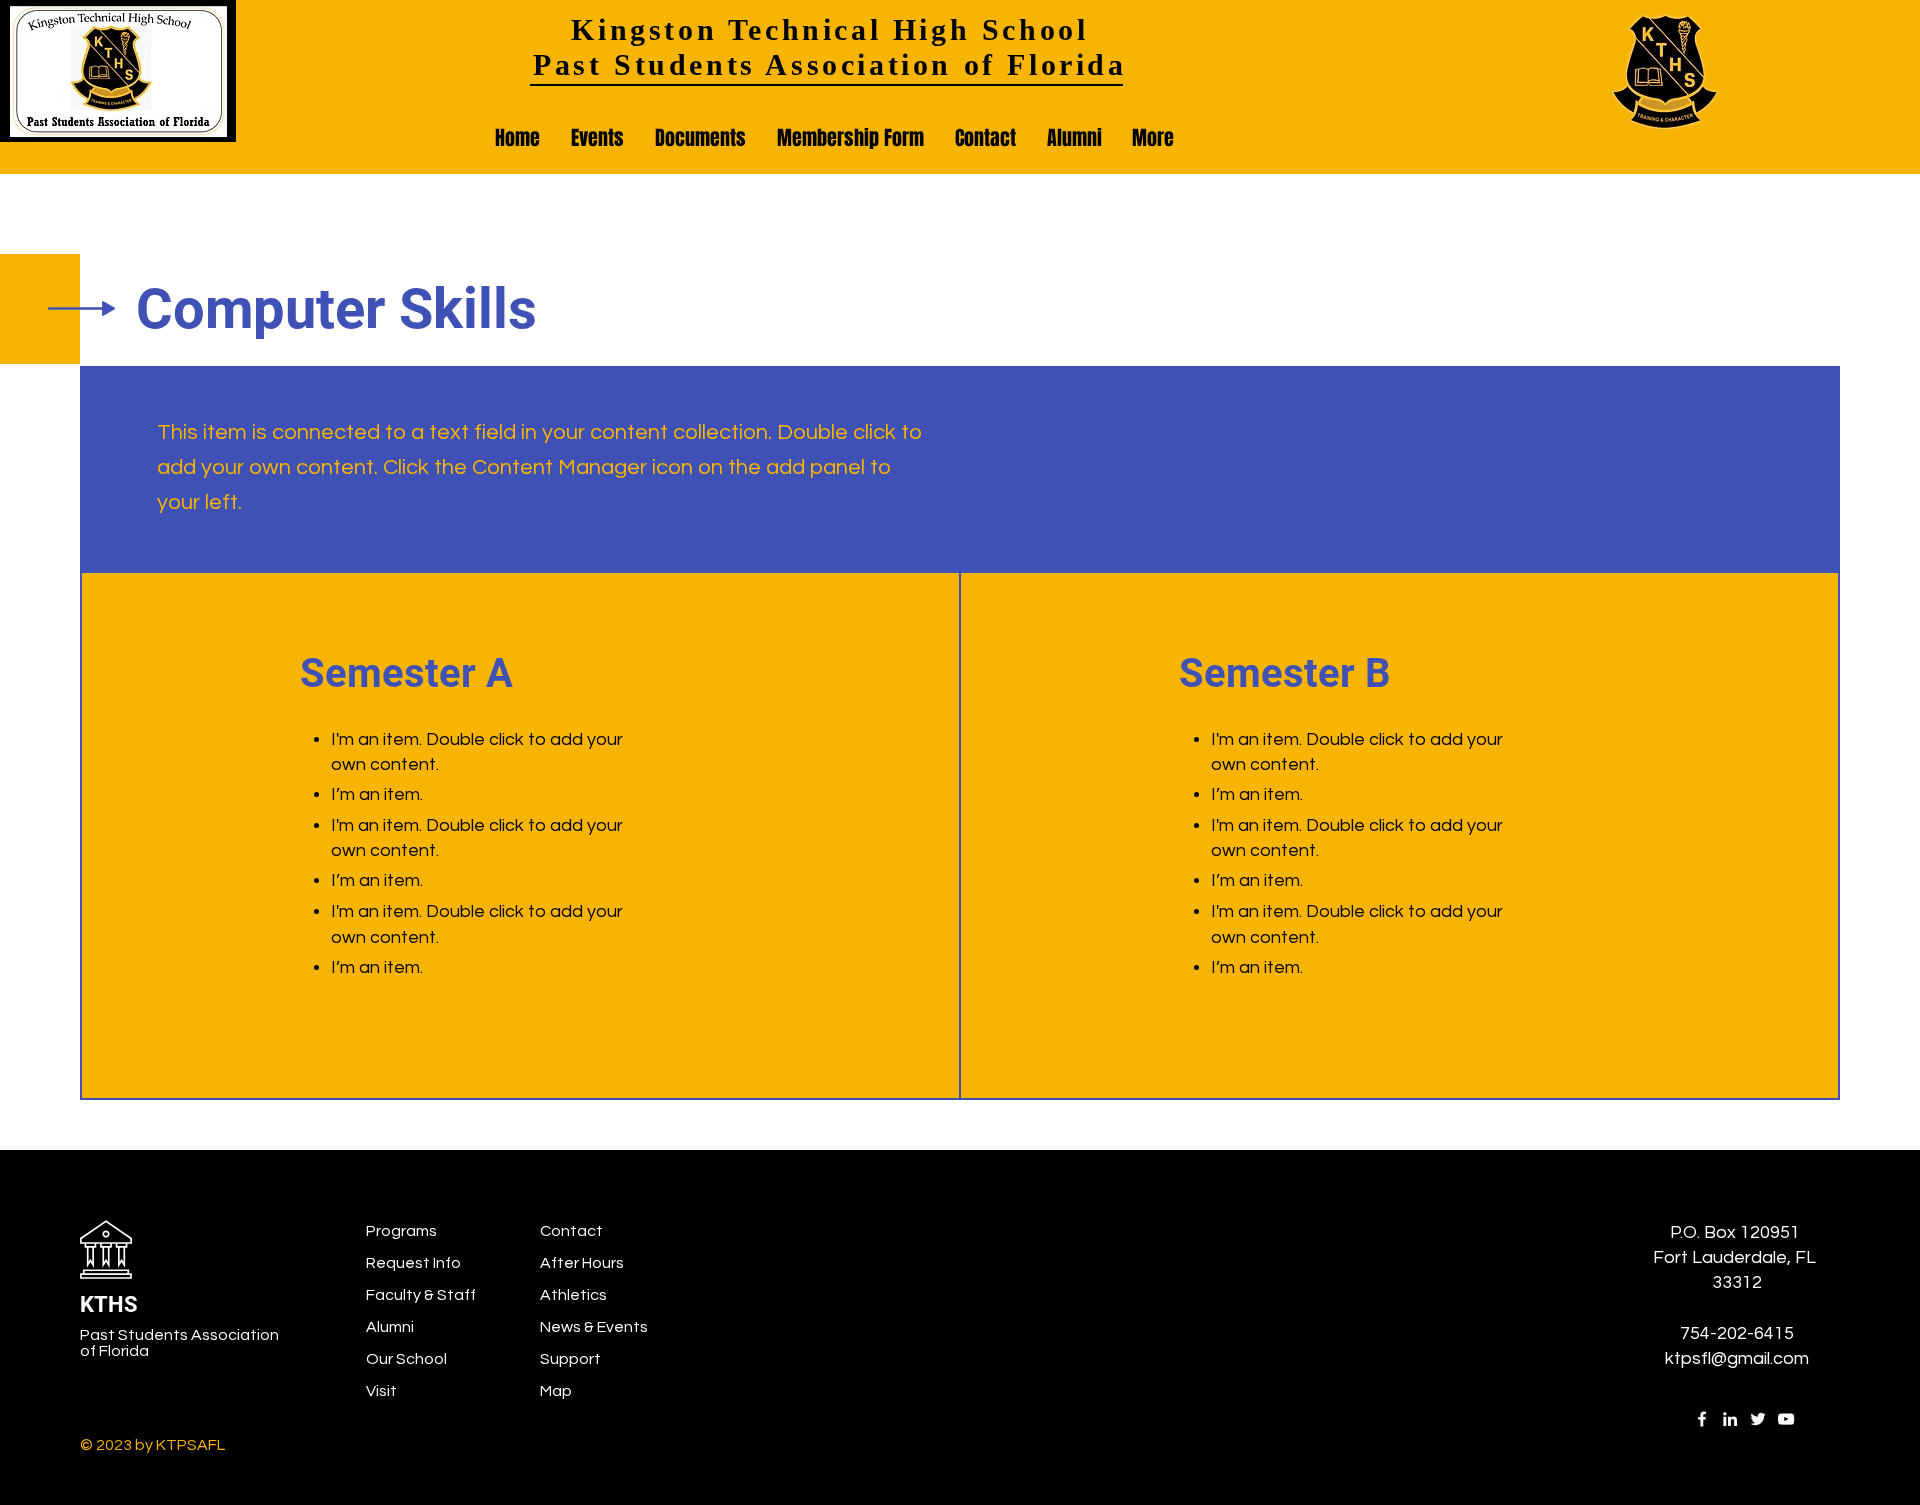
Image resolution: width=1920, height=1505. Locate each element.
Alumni (390, 1327)
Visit (381, 1391)
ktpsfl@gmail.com (1737, 1358)
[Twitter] (1758, 1419)
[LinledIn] (1730, 1419)
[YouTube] (1786, 1419)
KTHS (109, 1304)
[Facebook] (1702, 1419)
